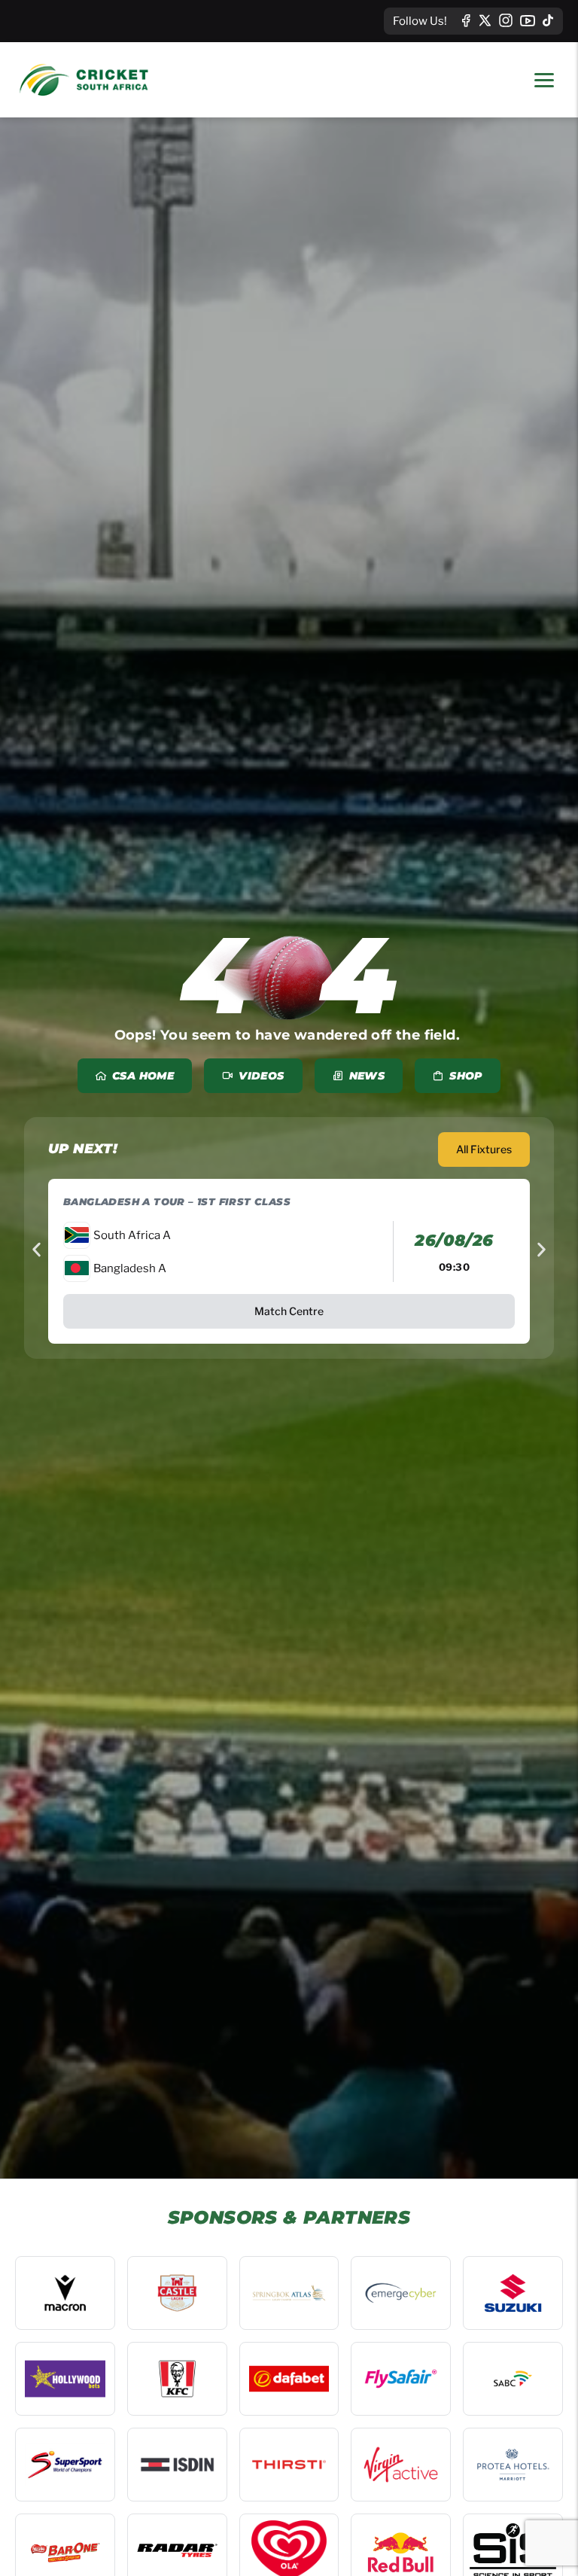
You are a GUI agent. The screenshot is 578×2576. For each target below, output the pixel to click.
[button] (37, 1250)
